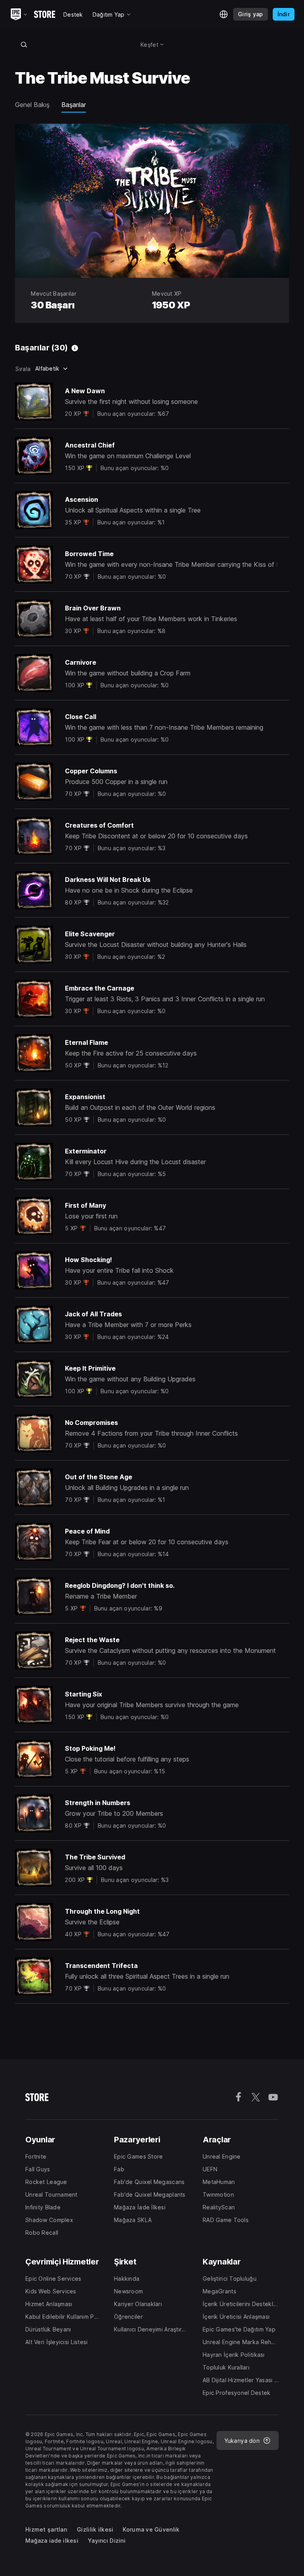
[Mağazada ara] (24, 44)
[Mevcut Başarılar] (75, 348)
